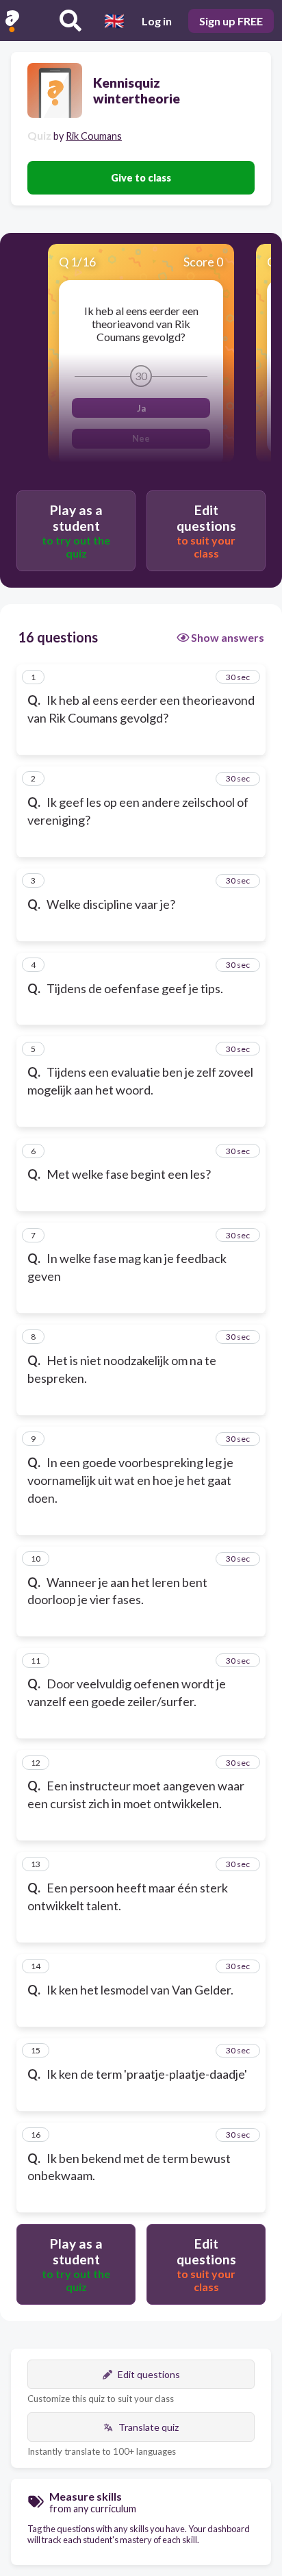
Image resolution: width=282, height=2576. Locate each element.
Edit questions (149, 2374)
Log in (157, 21)
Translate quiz (149, 2427)
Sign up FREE (231, 21)
